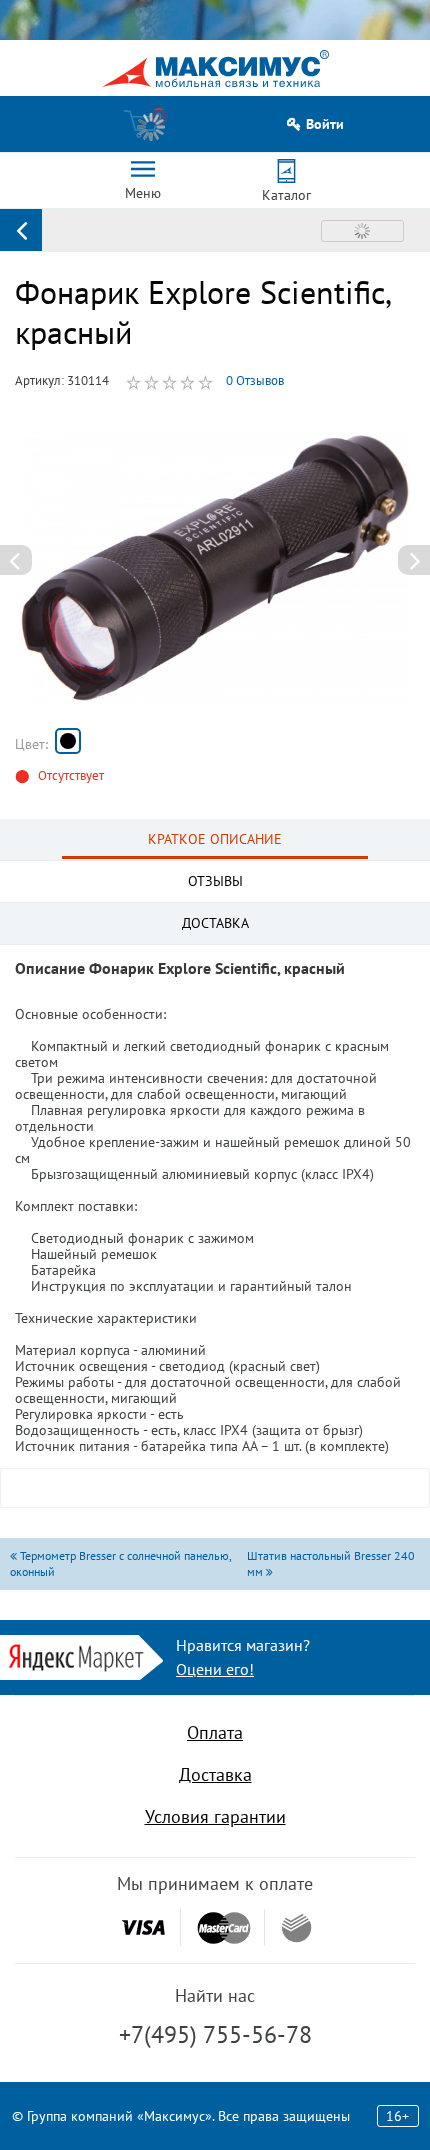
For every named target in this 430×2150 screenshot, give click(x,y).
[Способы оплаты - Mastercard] (224, 1927)
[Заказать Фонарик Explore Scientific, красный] (68, 741)
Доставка (215, 1774)
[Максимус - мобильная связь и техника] (215, 68)
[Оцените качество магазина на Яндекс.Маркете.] (81, 1655)
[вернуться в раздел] (21, 230)
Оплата (215, 1732)
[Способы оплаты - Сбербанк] (296, 1928)
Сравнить (362, 231)
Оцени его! (215, 1669)
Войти (325, 124)
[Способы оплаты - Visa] (143, 1927)
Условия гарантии (215, 1816)
